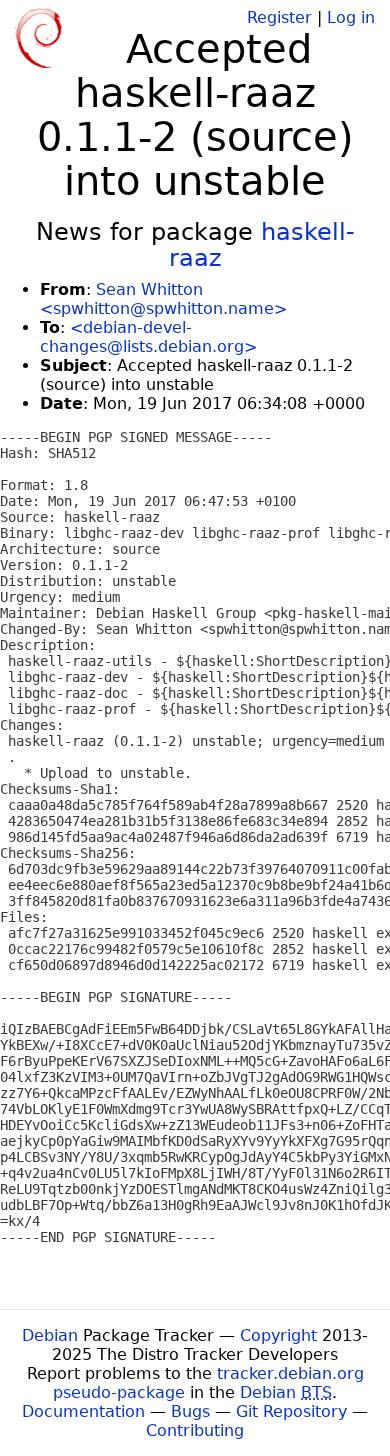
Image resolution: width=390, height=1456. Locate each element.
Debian (50, 1335)
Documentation (83, 1411)
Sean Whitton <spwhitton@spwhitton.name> (163, 299)
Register (279, 17)
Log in (351, 17)
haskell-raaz (262, 245)
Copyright (278, 1335)
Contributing (195, 1430)
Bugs (190, 1411)
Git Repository (291, 1411)
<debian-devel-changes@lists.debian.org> (148, 337)
